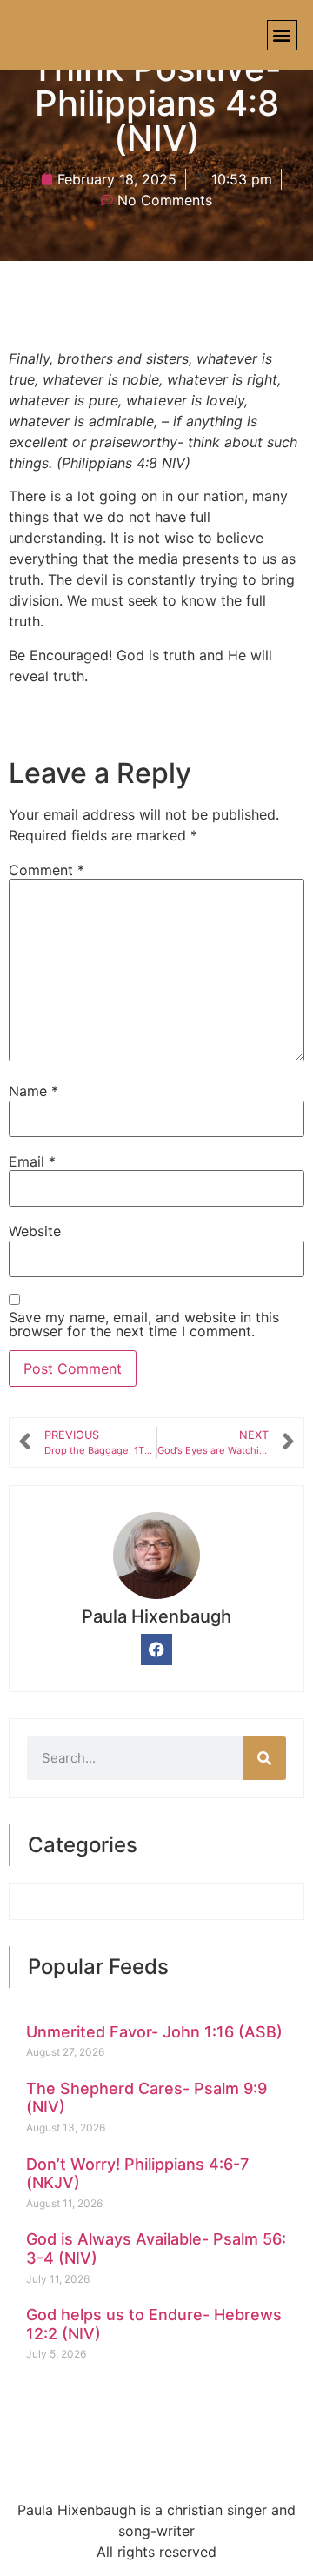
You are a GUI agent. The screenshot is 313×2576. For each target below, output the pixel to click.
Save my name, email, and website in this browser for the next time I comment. (144, 1324)
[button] (282, 35)
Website (35, 1231)
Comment (47, 870)
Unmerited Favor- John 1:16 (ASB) (154, 2032)
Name (33, 1091)
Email (32, 1161)
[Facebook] (156, 1649)
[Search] (264, 1758)
